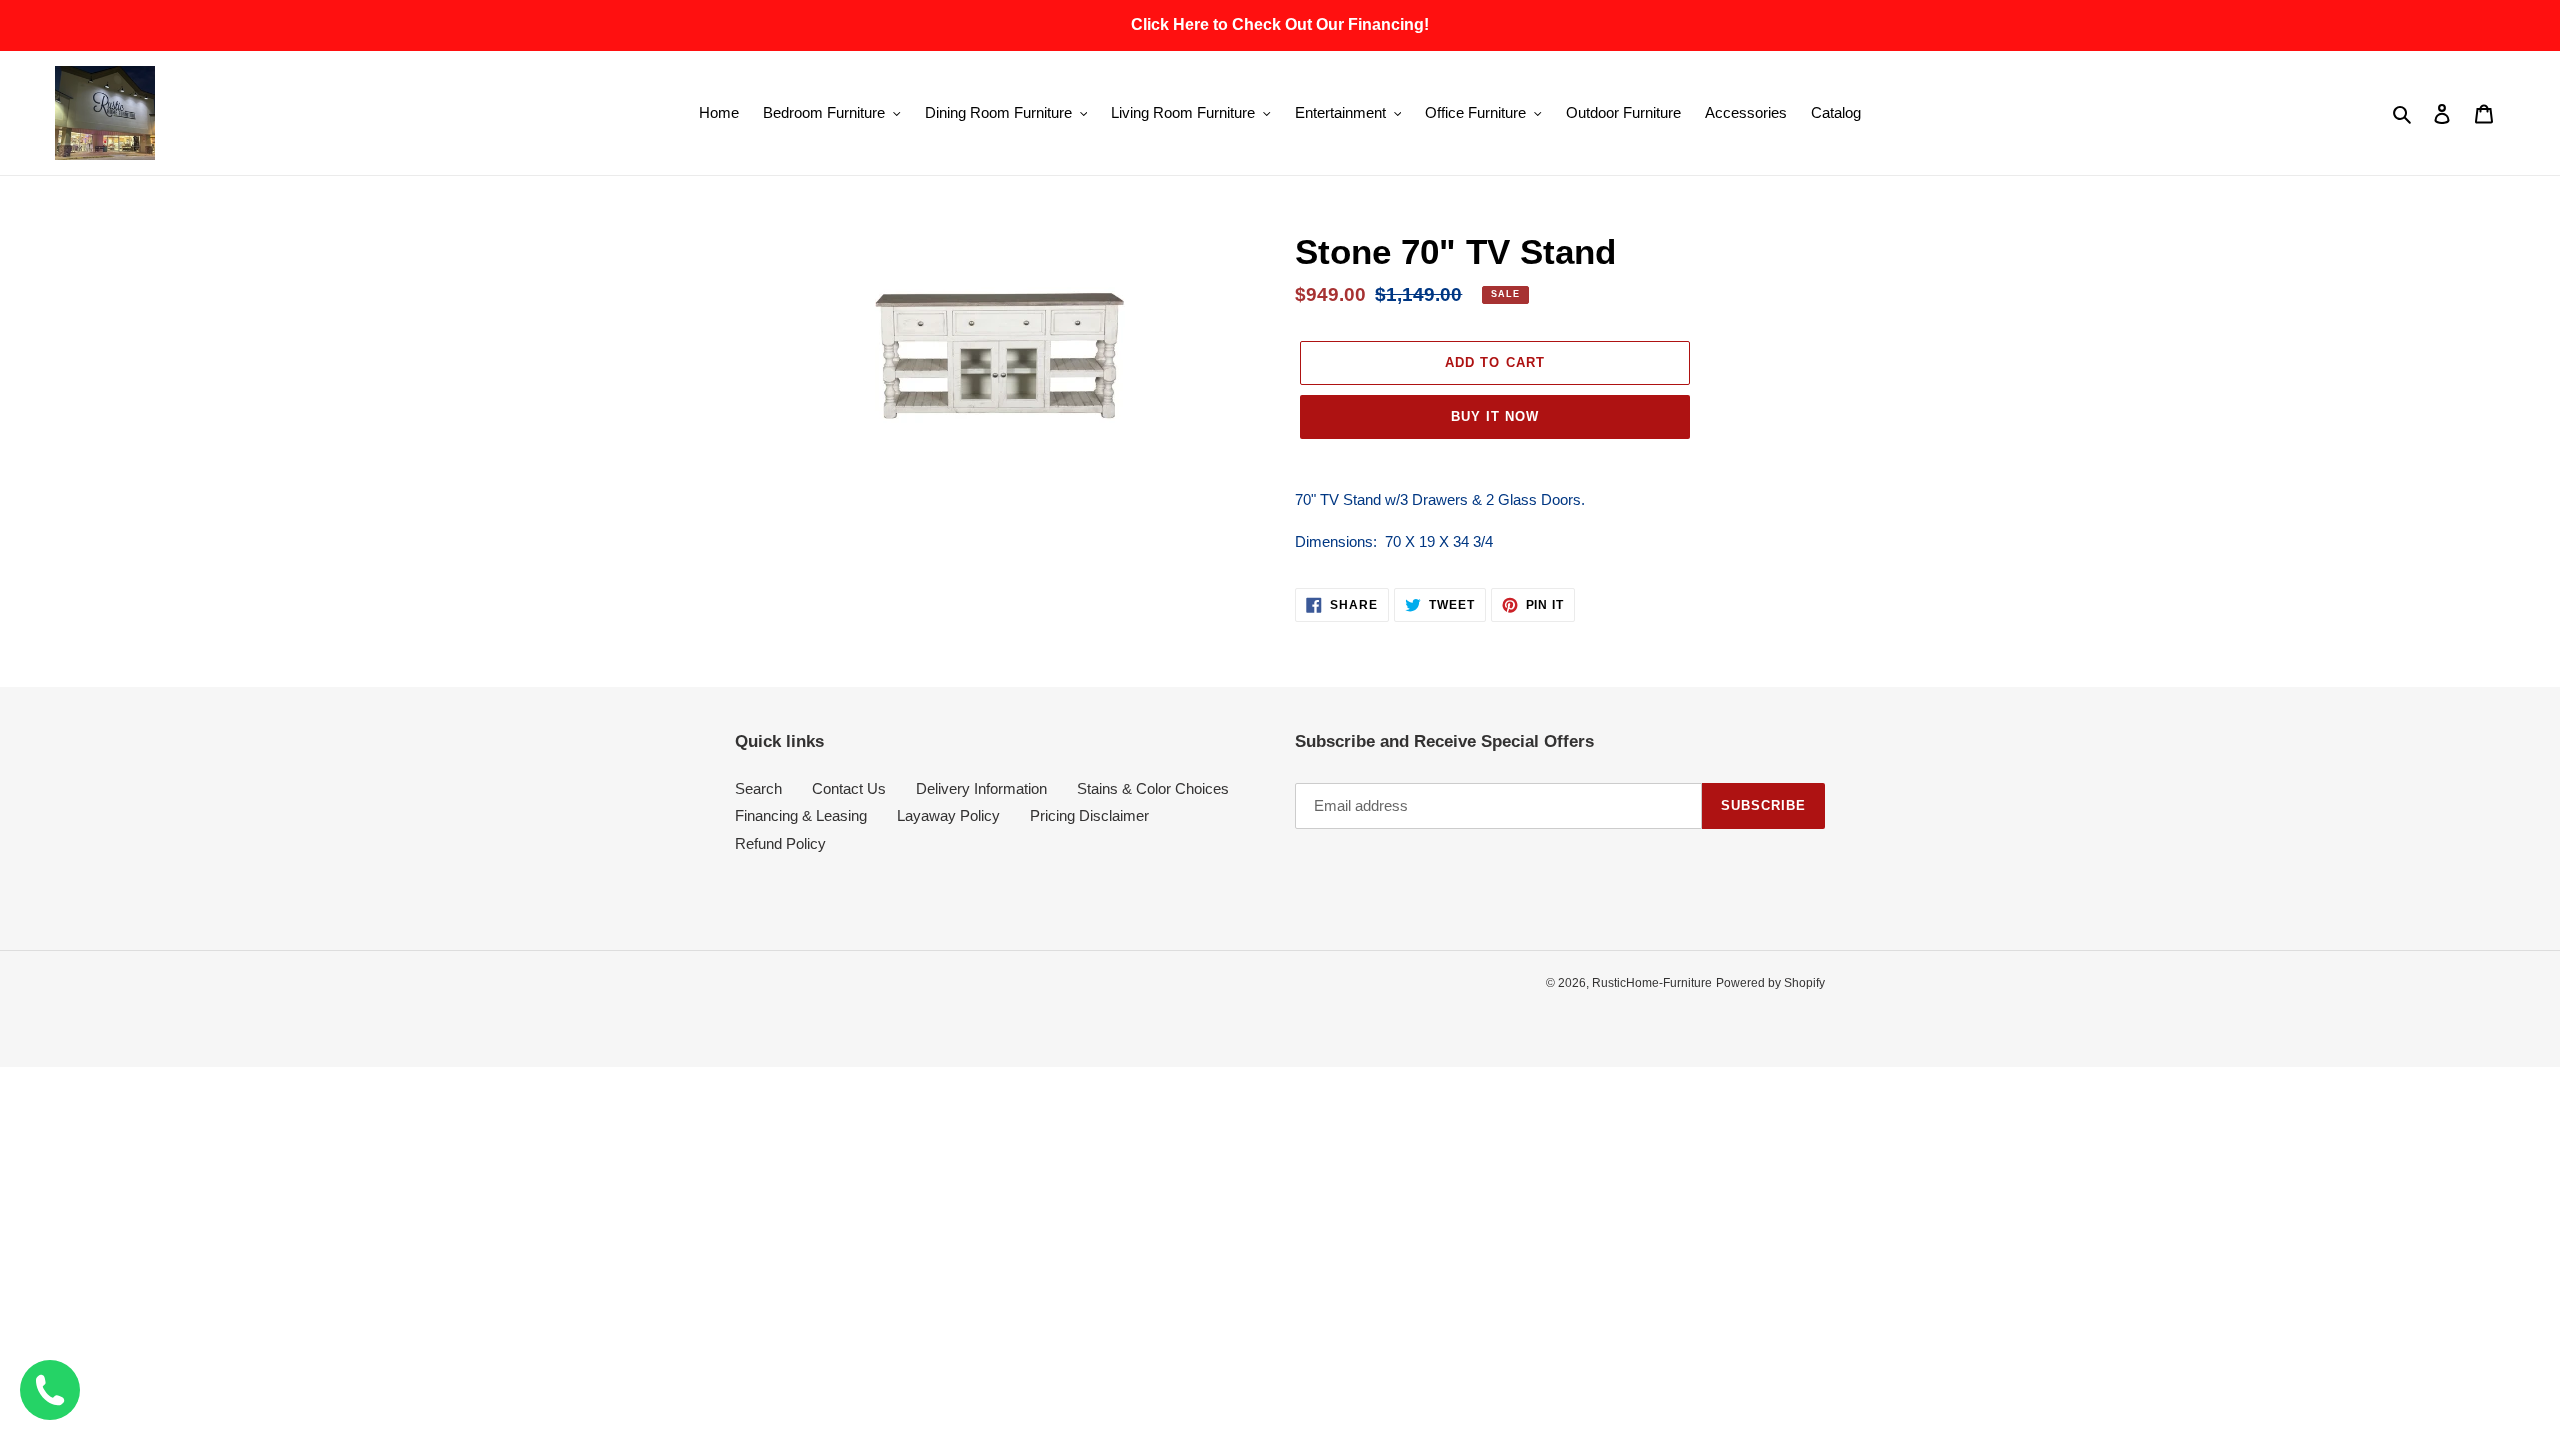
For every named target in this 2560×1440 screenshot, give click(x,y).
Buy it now (1495, 416)
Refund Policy (780, 843)
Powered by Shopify (1770, 983)
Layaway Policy (948, 815)
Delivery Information (981, 788)
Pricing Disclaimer (1089, 815)
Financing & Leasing (801, 815)
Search (758, 788)
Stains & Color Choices (1153, 788)
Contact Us (849, 788)
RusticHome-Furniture (1652, 983)
